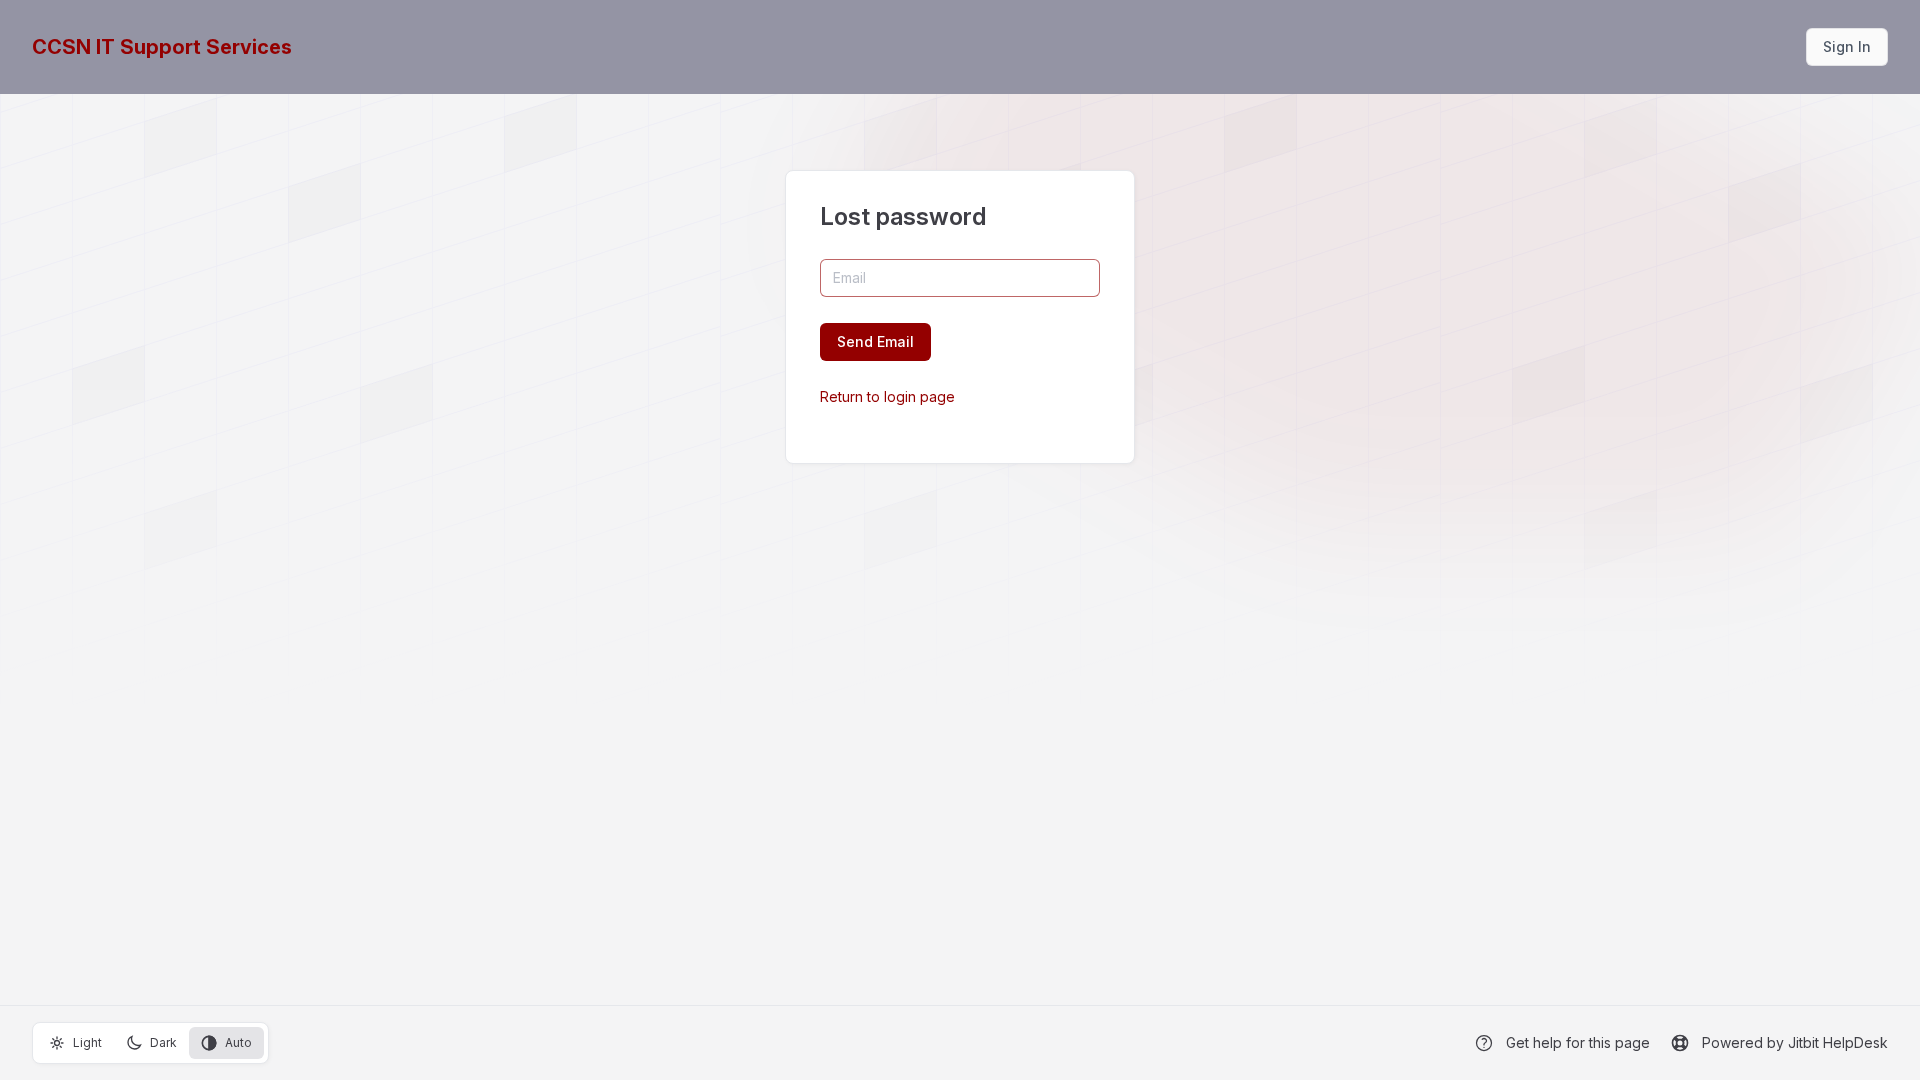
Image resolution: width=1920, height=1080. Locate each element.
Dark (163, 1042)
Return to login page (887, 396)
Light (87, 1042)
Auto (238, 1042)
